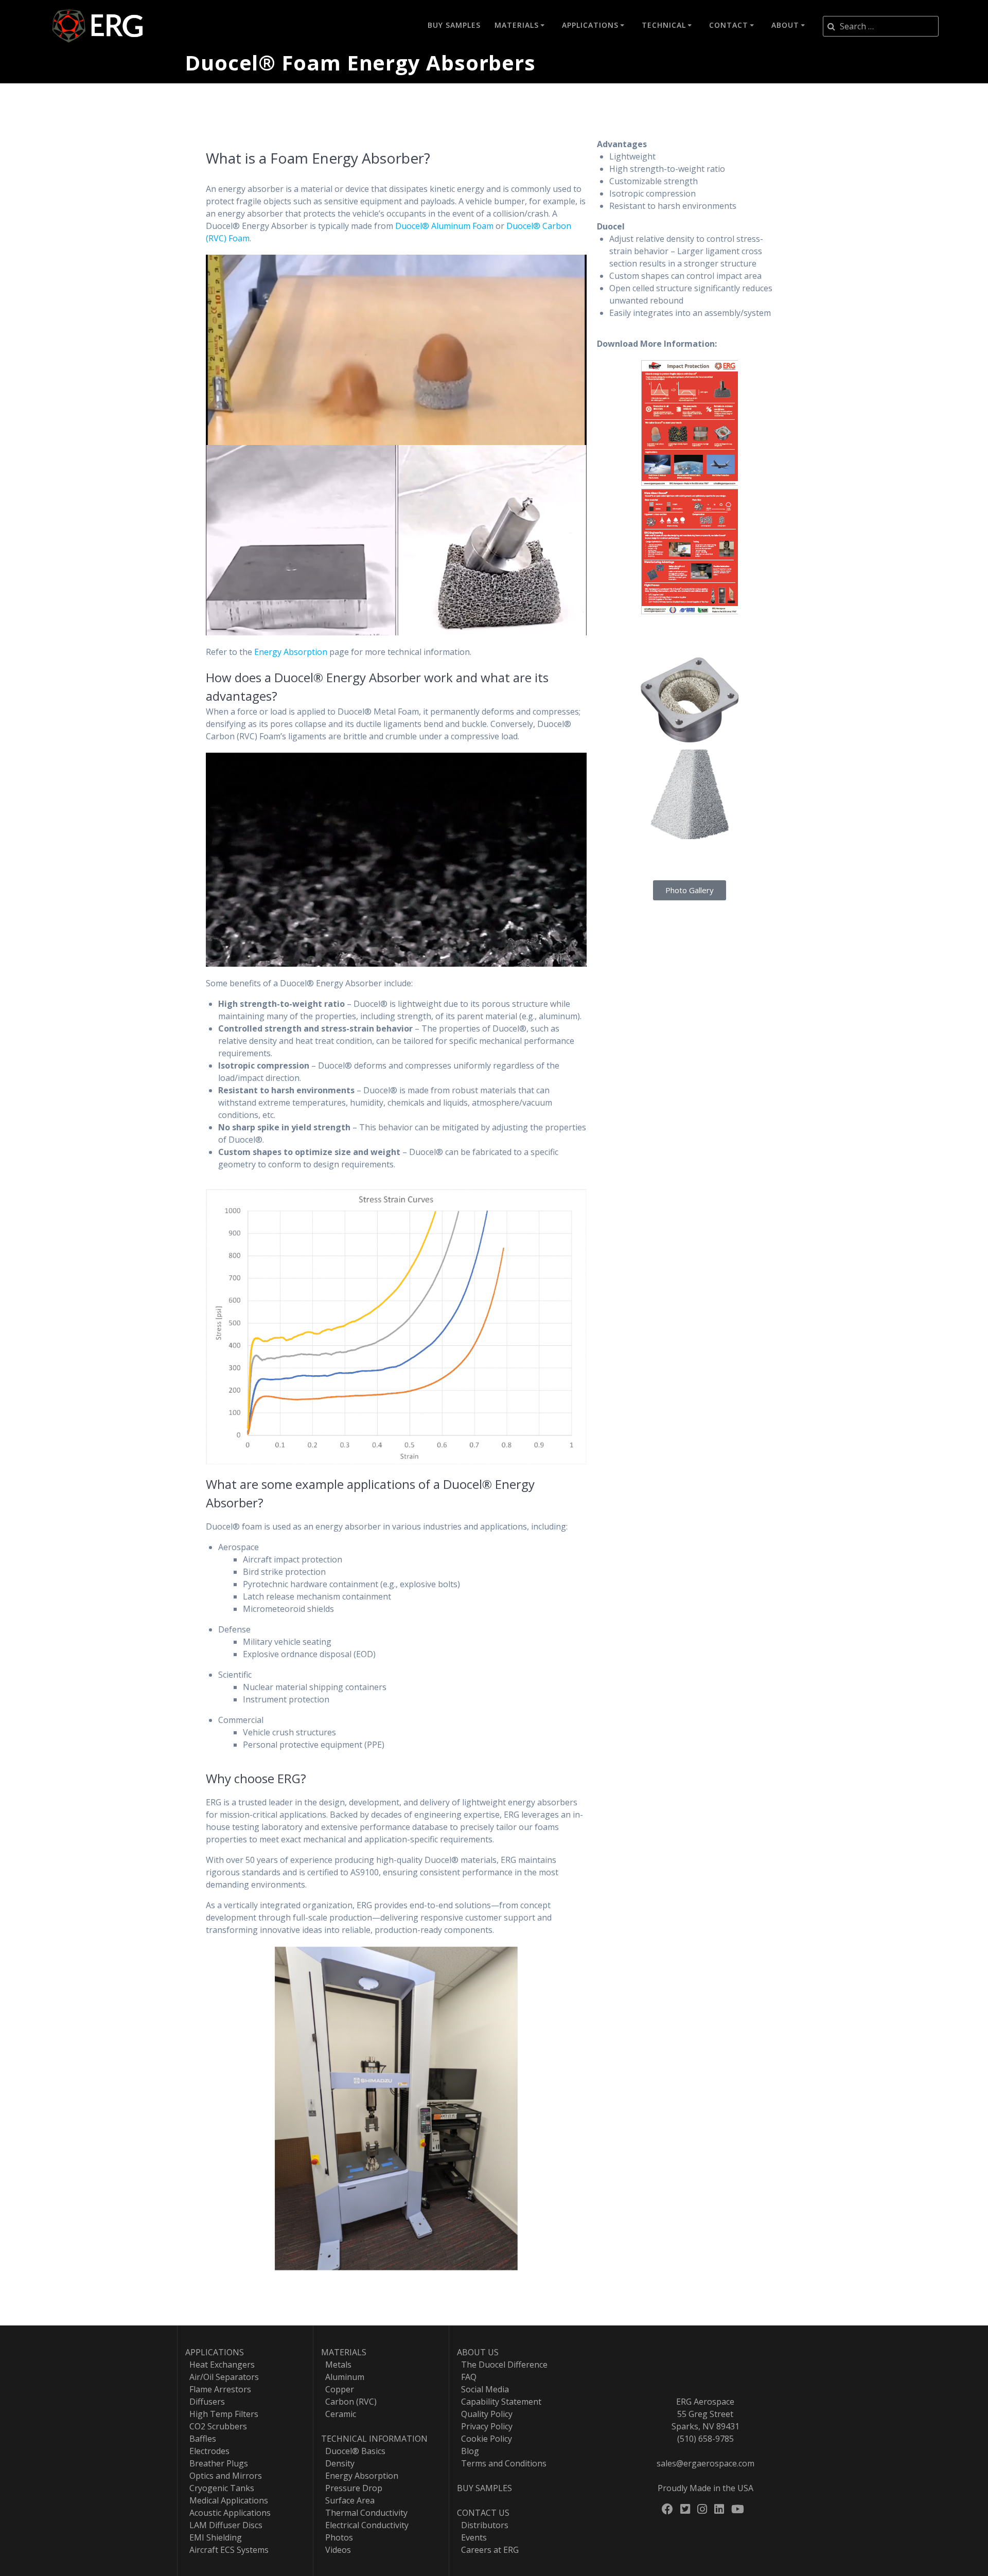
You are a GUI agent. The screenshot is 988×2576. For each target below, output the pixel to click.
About (785, 25)
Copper (338, 2389)
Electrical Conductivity (365, 2525)
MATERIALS (344, 2352)
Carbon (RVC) (349, 2402)
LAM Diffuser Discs (224, 2525)
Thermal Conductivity (364, 2513)
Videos (336, 2550)
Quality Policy (485, 2414)
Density (338, 2463)
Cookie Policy (484, 2439)
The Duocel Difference (502, 2365)
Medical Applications (227, 2500)
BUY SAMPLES (484, 2488)
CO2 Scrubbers (216, 2426)
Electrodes (207, 2451)
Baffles (201, 2439)
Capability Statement (499, 2402)
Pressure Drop (352, 2488)
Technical (664, 25)
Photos (337, 2537)
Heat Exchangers (220, 2365)
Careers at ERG (488, 2550)
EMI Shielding (214, 2537)
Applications (590, 25)
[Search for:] (881, 26)
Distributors (483, 2525)
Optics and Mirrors (224, 2476)
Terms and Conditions (502, 2463)
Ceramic (339, 2414)
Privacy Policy (485, 2426)
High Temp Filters (222, 2414)
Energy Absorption (291, 652)
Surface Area (348, 2500)
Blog (468, 2451)
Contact (729, 25)
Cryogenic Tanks (220, 2488)
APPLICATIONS (215, 2352)
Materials (517, 25)
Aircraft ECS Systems (227, 2550)
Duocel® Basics (353, 2451)
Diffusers (205, 2402)
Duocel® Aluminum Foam (444, 226)
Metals (336, 2365)
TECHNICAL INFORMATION (374, 2439)
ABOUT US (478, 2352)
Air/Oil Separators (222, 2377)
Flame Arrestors (218, 2389)
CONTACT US (483, 2513)
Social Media (483, 2389)
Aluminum (343, 2377)
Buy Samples (454, 25)
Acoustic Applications (228, 2513)
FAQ (467, 2377)
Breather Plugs (217, 2463)
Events (472, 2537)
